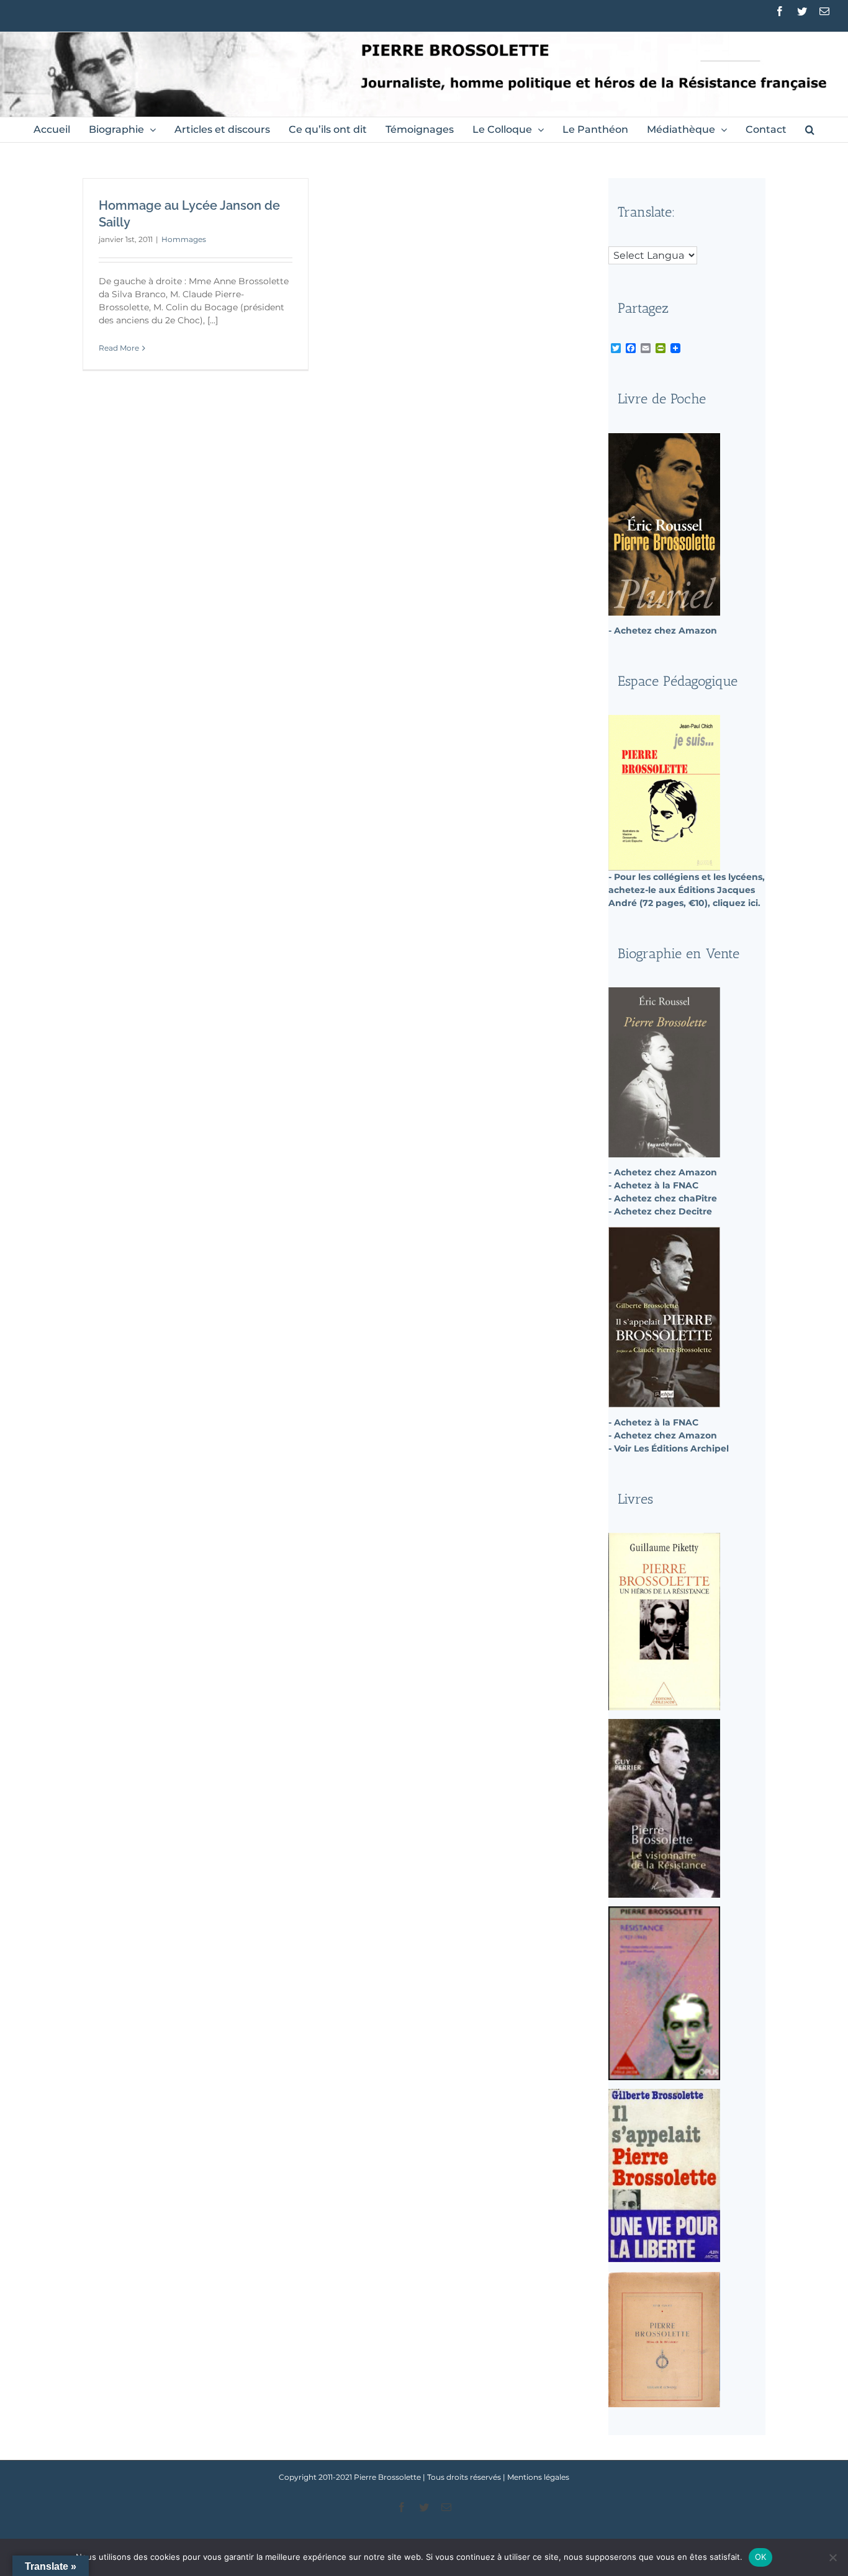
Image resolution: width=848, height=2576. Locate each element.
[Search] (810, 130)
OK (761, 2557)
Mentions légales (538, 2477)
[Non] (832, 2557)
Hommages (184, 239)
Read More (119, 348)
